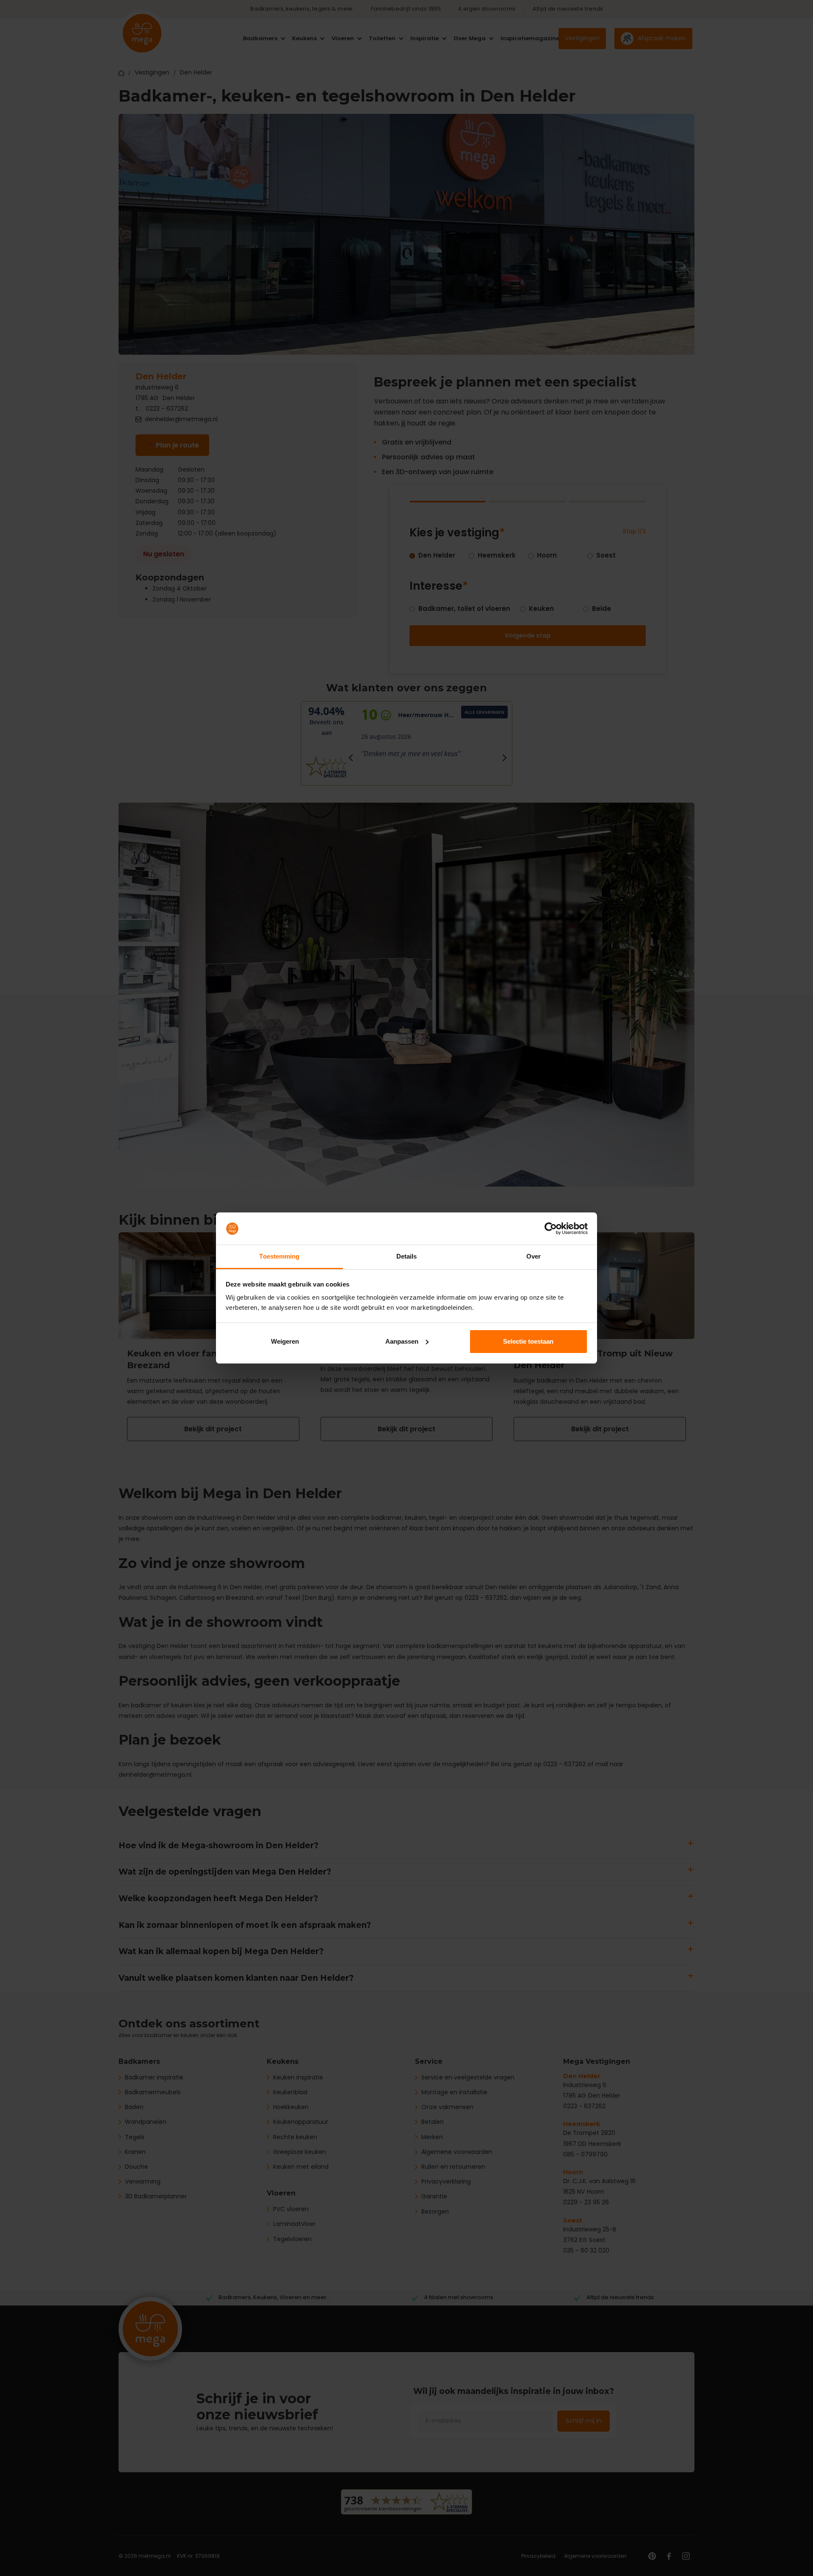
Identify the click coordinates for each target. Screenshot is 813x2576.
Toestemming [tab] (279, 1256)
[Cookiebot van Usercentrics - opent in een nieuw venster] (551, 1229)
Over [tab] (534, 1256)
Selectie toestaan (528, 1341)
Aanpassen (402, 1341)
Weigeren (285, 1341)
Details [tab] (407, 1256)
